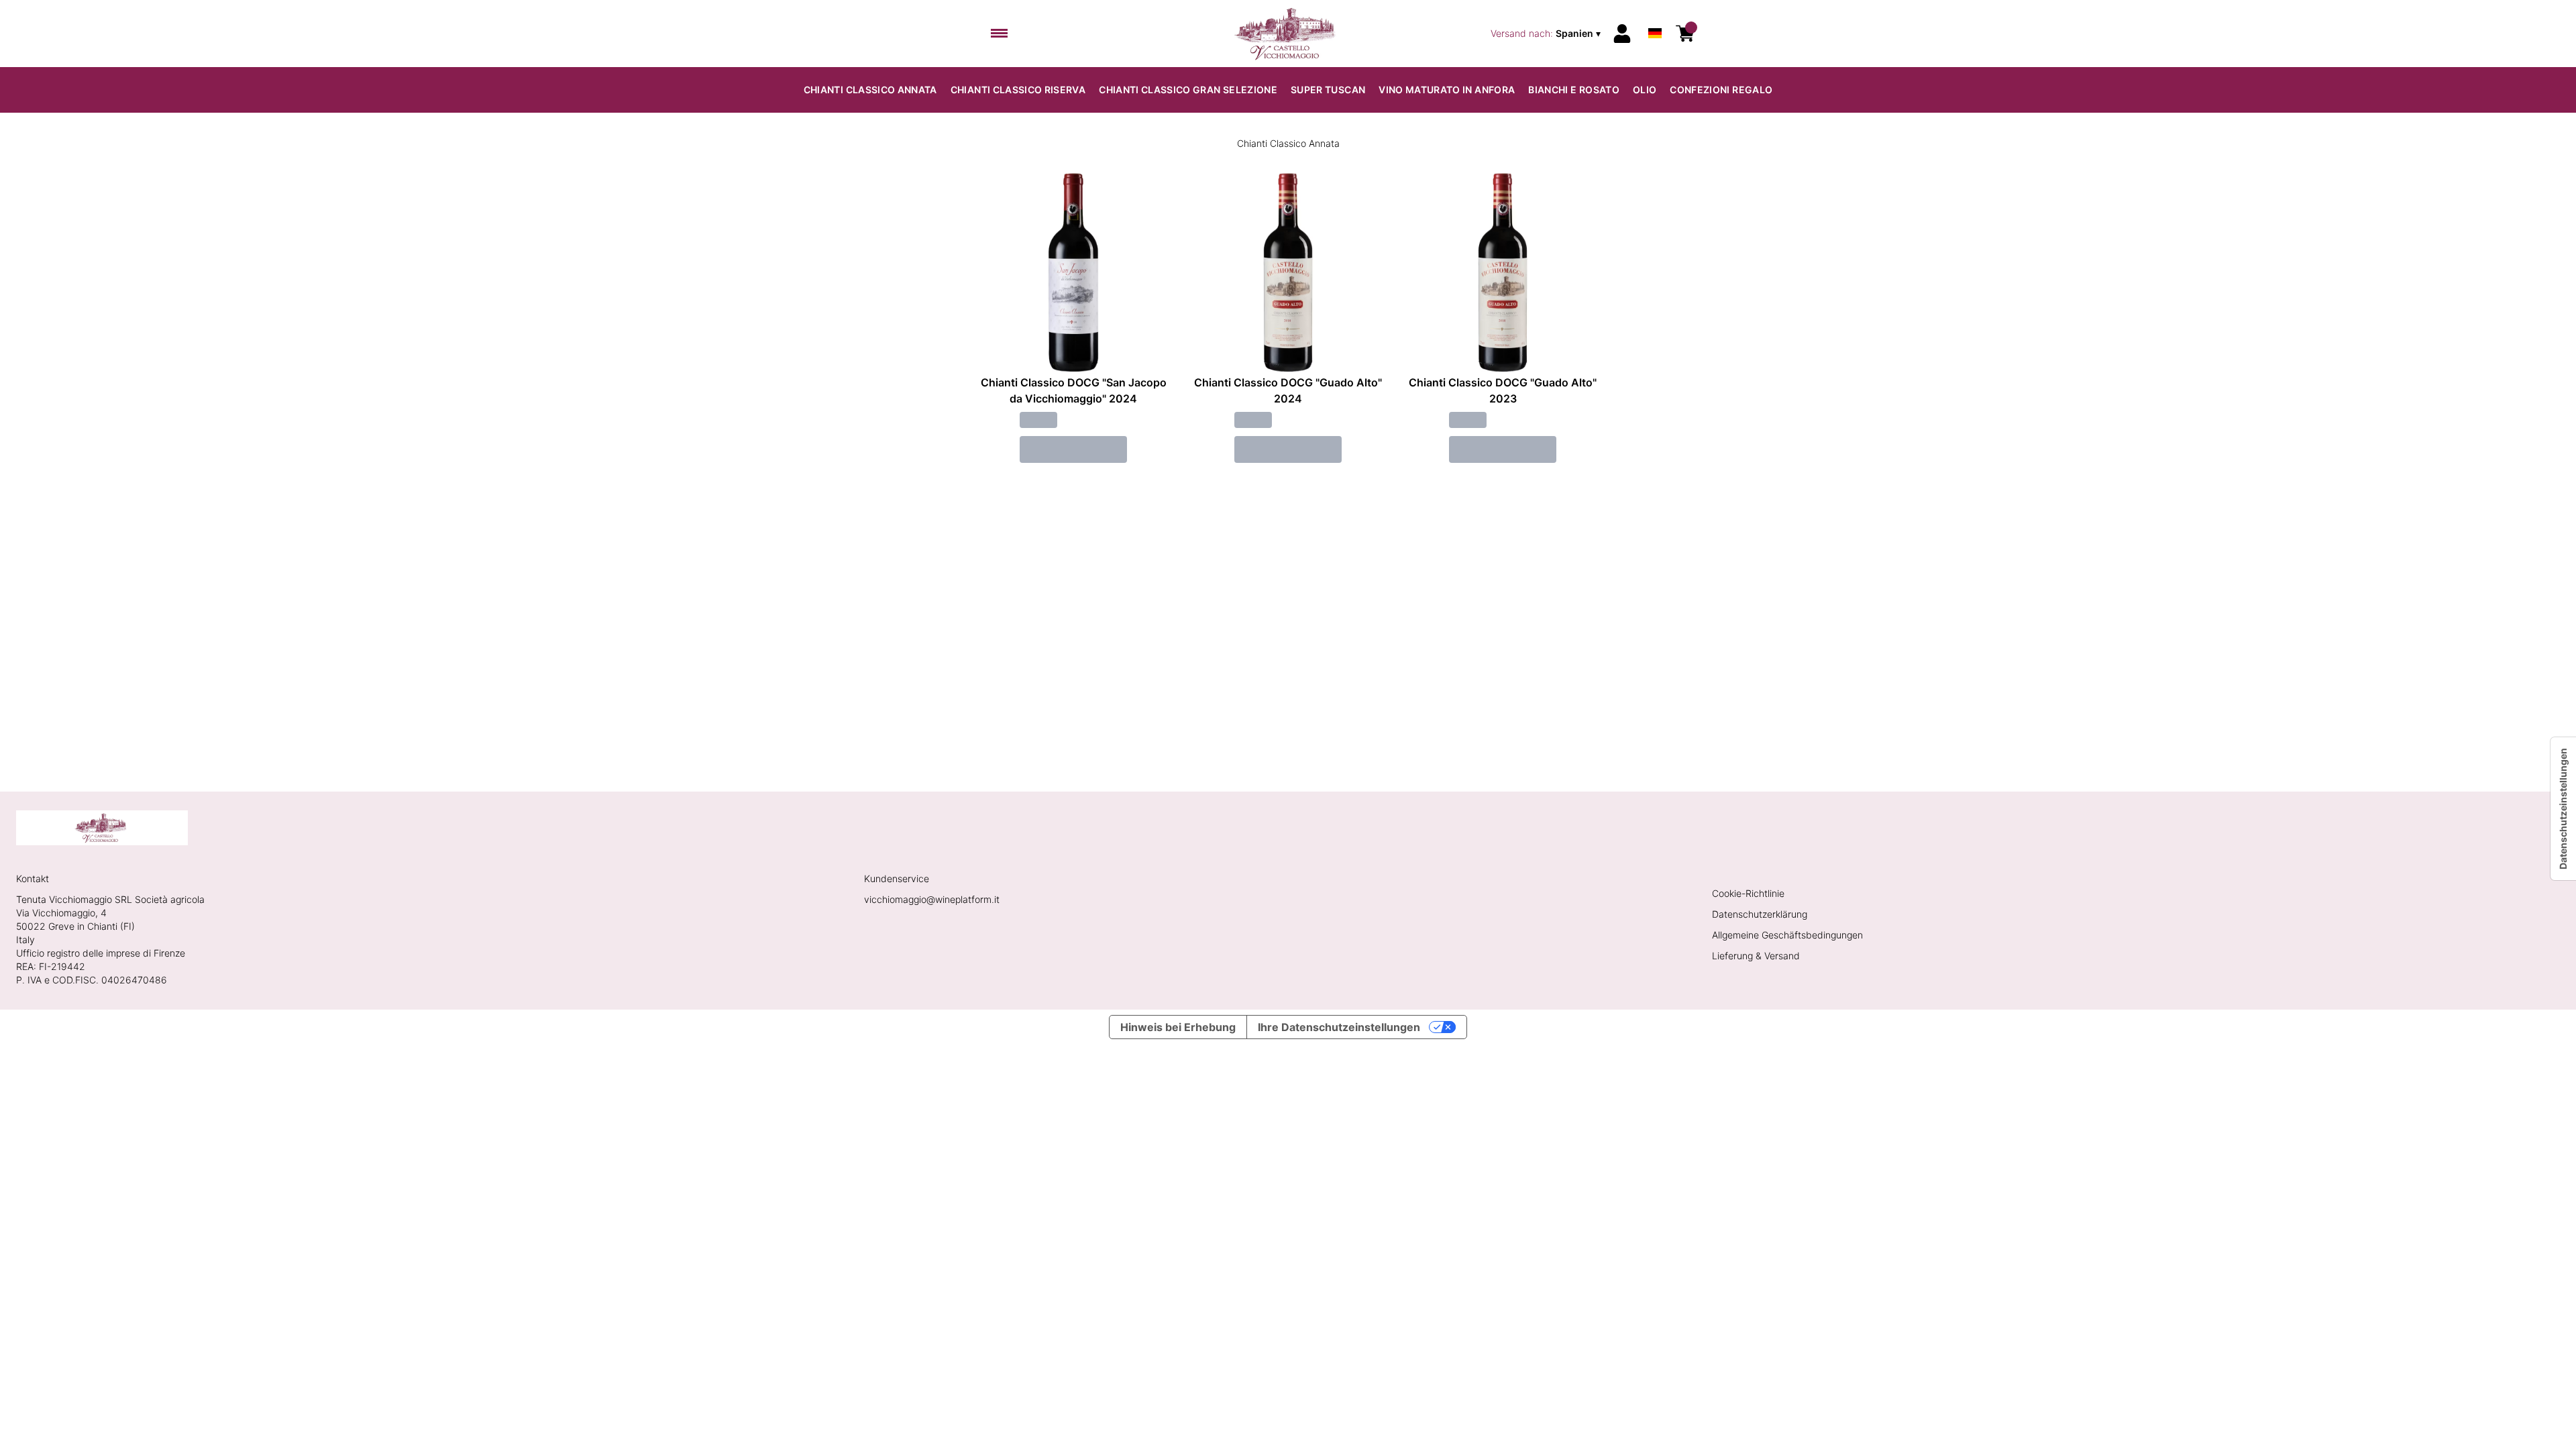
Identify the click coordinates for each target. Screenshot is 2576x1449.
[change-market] (1547, 34)
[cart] (1685, 34)
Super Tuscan (1328, 90)
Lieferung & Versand (1756, 956)
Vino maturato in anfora (1447, 90)
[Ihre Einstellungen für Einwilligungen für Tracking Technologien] (2563, 809)
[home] (1288, 34)
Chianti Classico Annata (870, 90)
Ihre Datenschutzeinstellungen (1339, 1027)
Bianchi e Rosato (1574, 90)
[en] (1655, 16)
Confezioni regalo (1721, 90)
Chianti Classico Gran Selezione (1188, 90)
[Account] (1622, 34)
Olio (1645, 90)
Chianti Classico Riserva (1018, 90)
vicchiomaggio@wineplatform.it (932, 899)
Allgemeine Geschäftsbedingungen (1787, 935)
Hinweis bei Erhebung (1178, 1027)
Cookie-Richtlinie (1748, 893)
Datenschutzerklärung (1760, 914)
